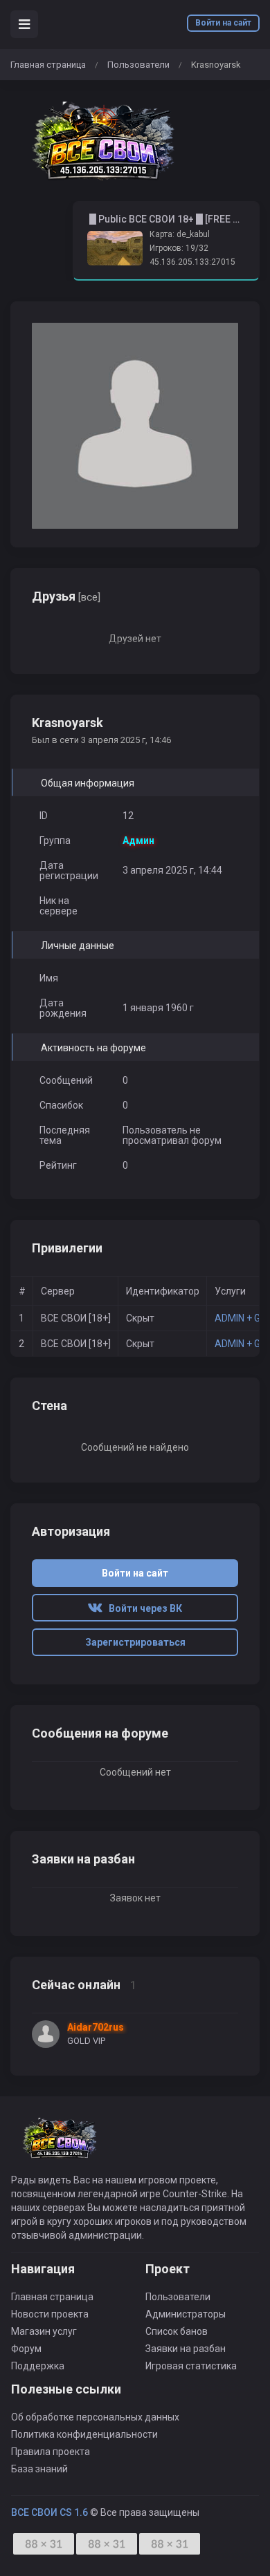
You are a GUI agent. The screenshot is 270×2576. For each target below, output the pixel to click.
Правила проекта (51, 2452)
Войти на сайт (223, 23)
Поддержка (38, 2366)
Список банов (177, 2331)
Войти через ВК (142, 1608)
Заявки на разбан (186, 2349)
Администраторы (186, 2314)
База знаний (39, 2469)
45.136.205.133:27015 (192, 262)
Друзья (66, 596)
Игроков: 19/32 (179, 248)
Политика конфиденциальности (84, 2434)
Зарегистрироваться (135, 1642)
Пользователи (138, 65)
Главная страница (48, 65)
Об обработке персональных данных (95, 2417)
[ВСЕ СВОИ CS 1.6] (104, 141)
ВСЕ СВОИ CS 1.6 (49, 2512)
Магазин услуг (44, 2331)
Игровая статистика (191, 2366)
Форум (26, 2349)
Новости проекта (50, 2314)
